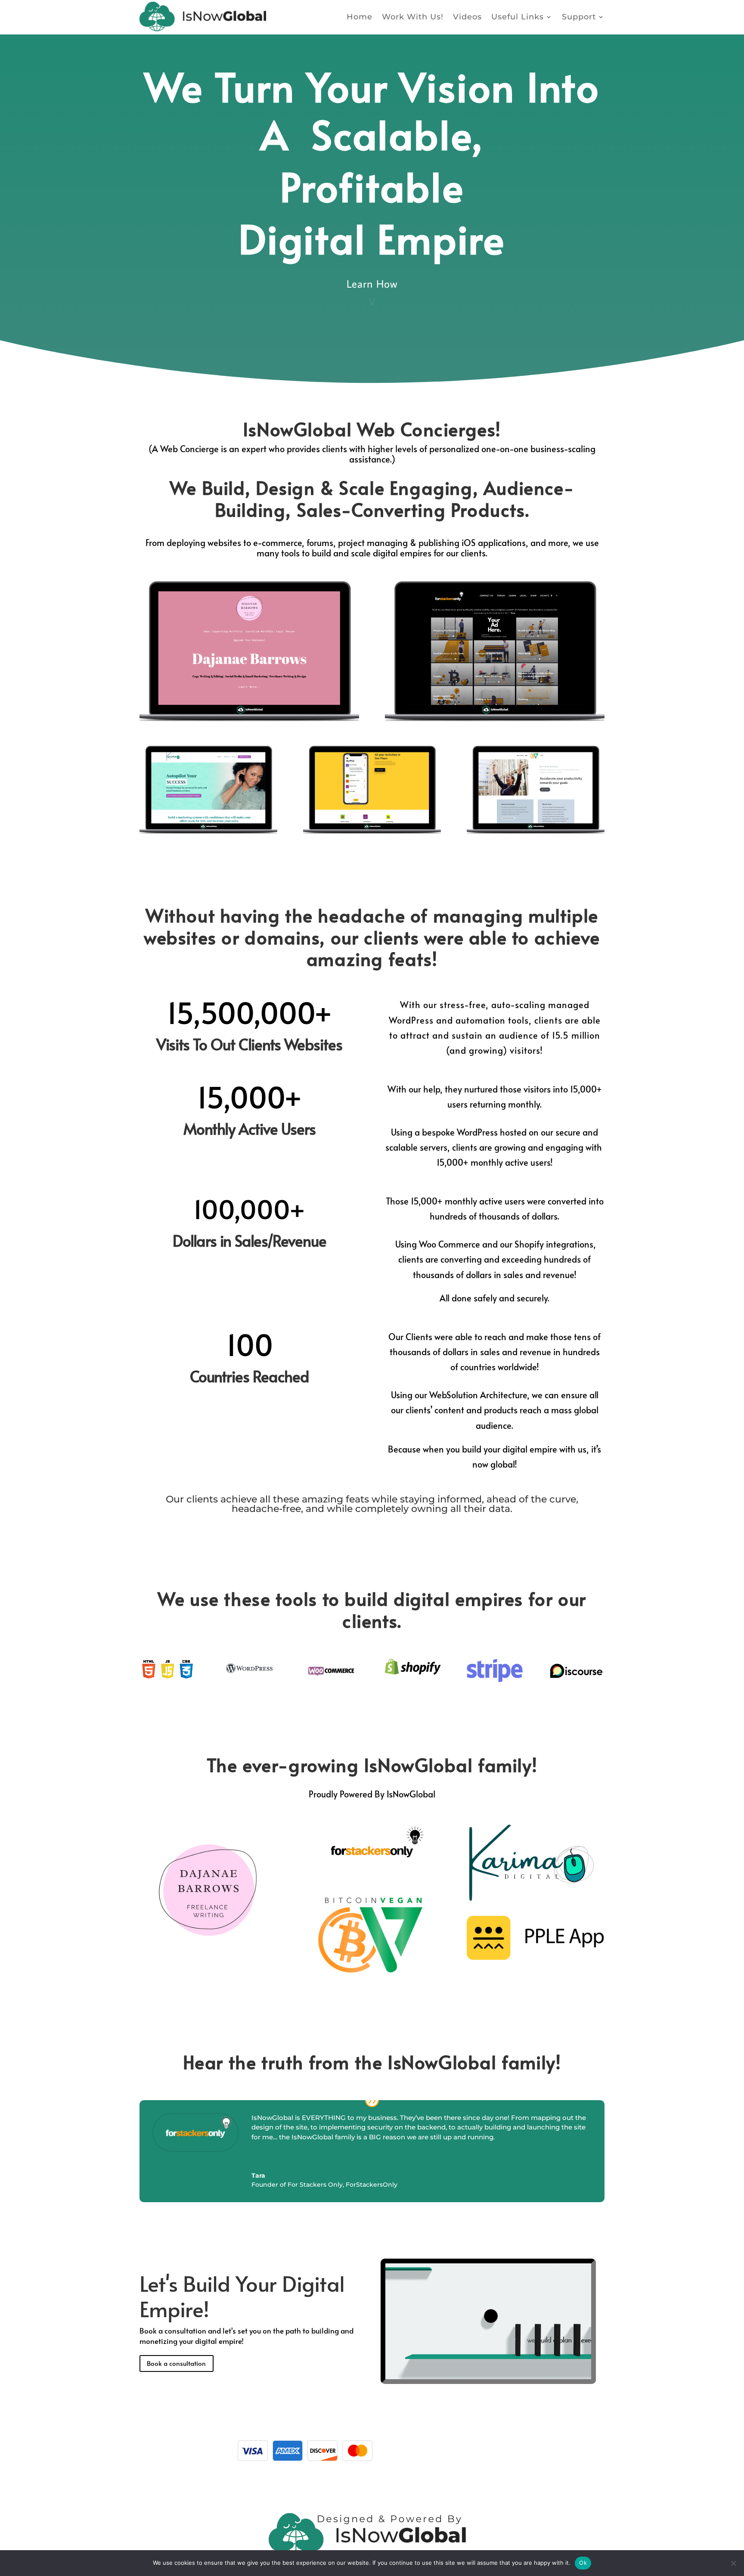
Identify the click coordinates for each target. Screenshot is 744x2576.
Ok (583, 2563)
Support (579, 17)
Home (360, 17)
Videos (467, 17)
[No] (733, 2563)
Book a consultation (176, 2363)
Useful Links (518, 17)
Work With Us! (413, 17)
